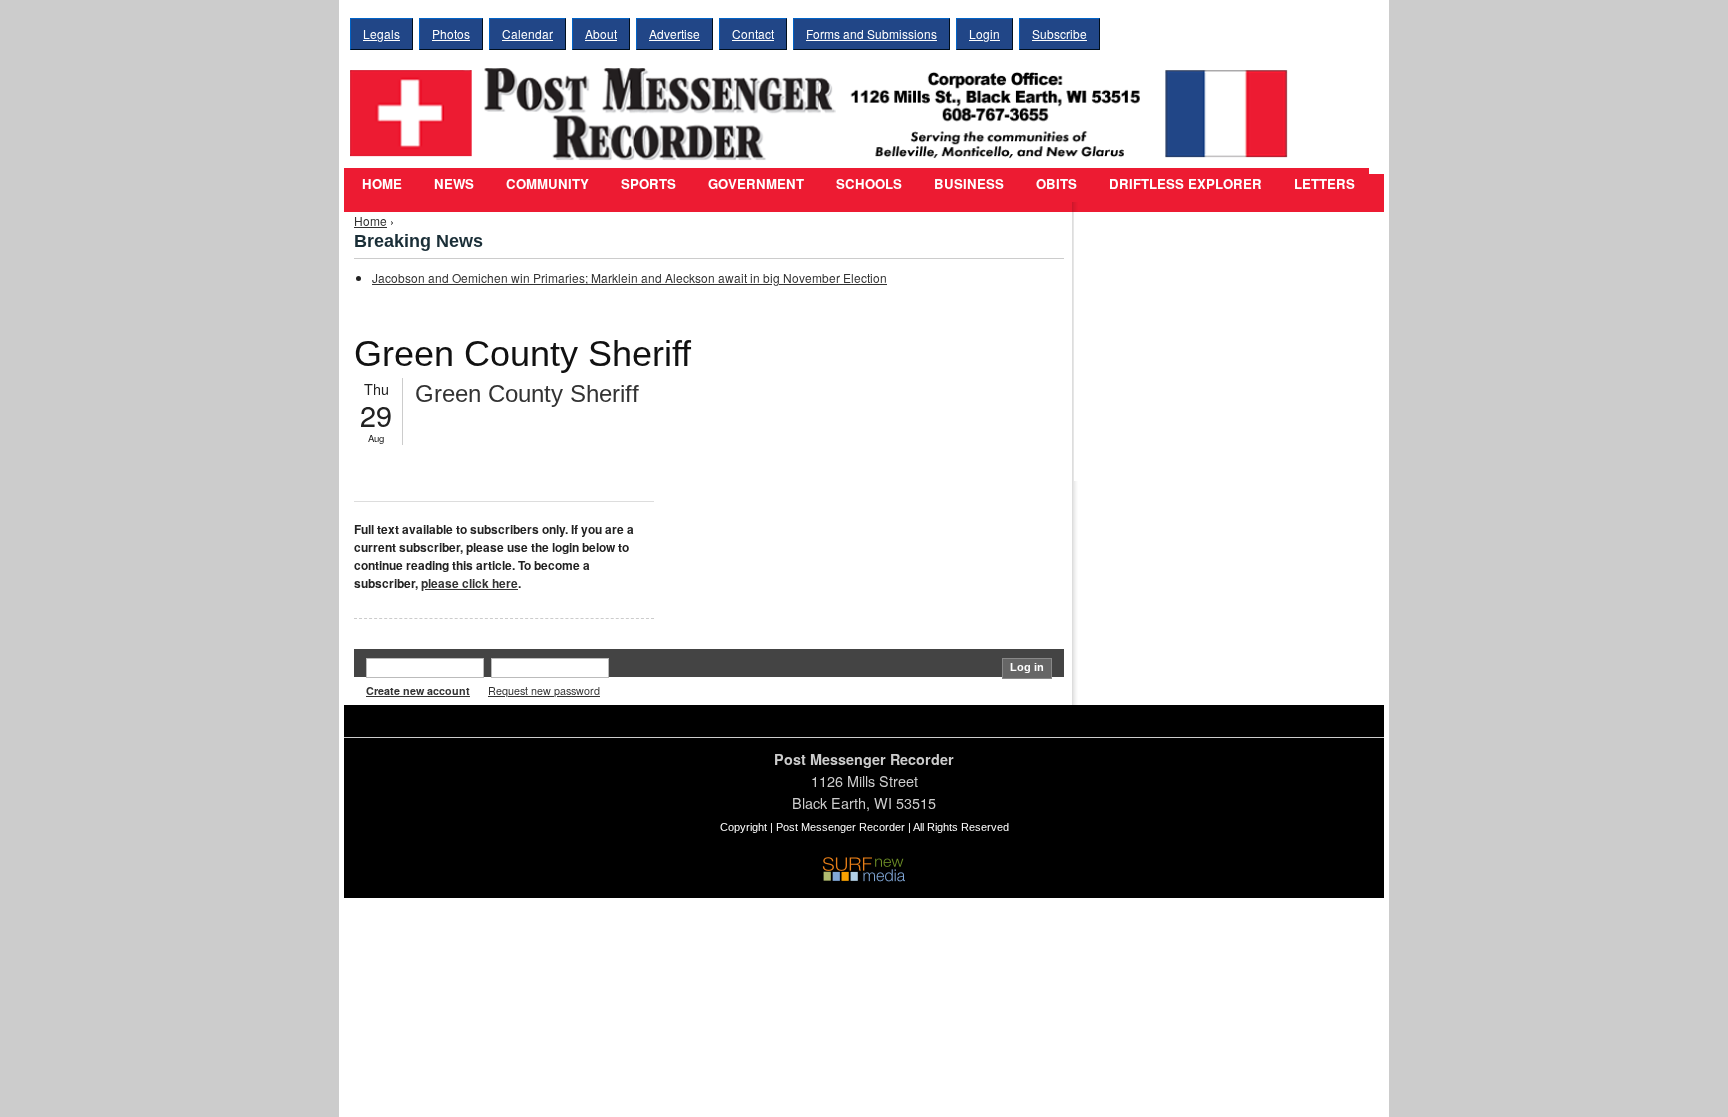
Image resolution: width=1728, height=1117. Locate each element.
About (601, 33)
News (454, 183)
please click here (469, 583)
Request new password (544, 690)
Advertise (674, 33)
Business (969, 183)
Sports (648, 183)
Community (547, 183)
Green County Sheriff (527, 393)
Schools (869, 183)
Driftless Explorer (1185, 183)
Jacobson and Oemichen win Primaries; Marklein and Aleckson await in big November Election (629, 277)
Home (382, 183)
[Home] (824, 100)
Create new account (418, 690)
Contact (753, 33)
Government (756, 183)
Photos (451, 33)
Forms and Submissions (871, 33)
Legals (381, 33)
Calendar (527, 33)
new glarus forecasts (1189, 440)
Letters (1324, 183)
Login (984, 33)
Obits (1056, 183)
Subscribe (1059, 33)
